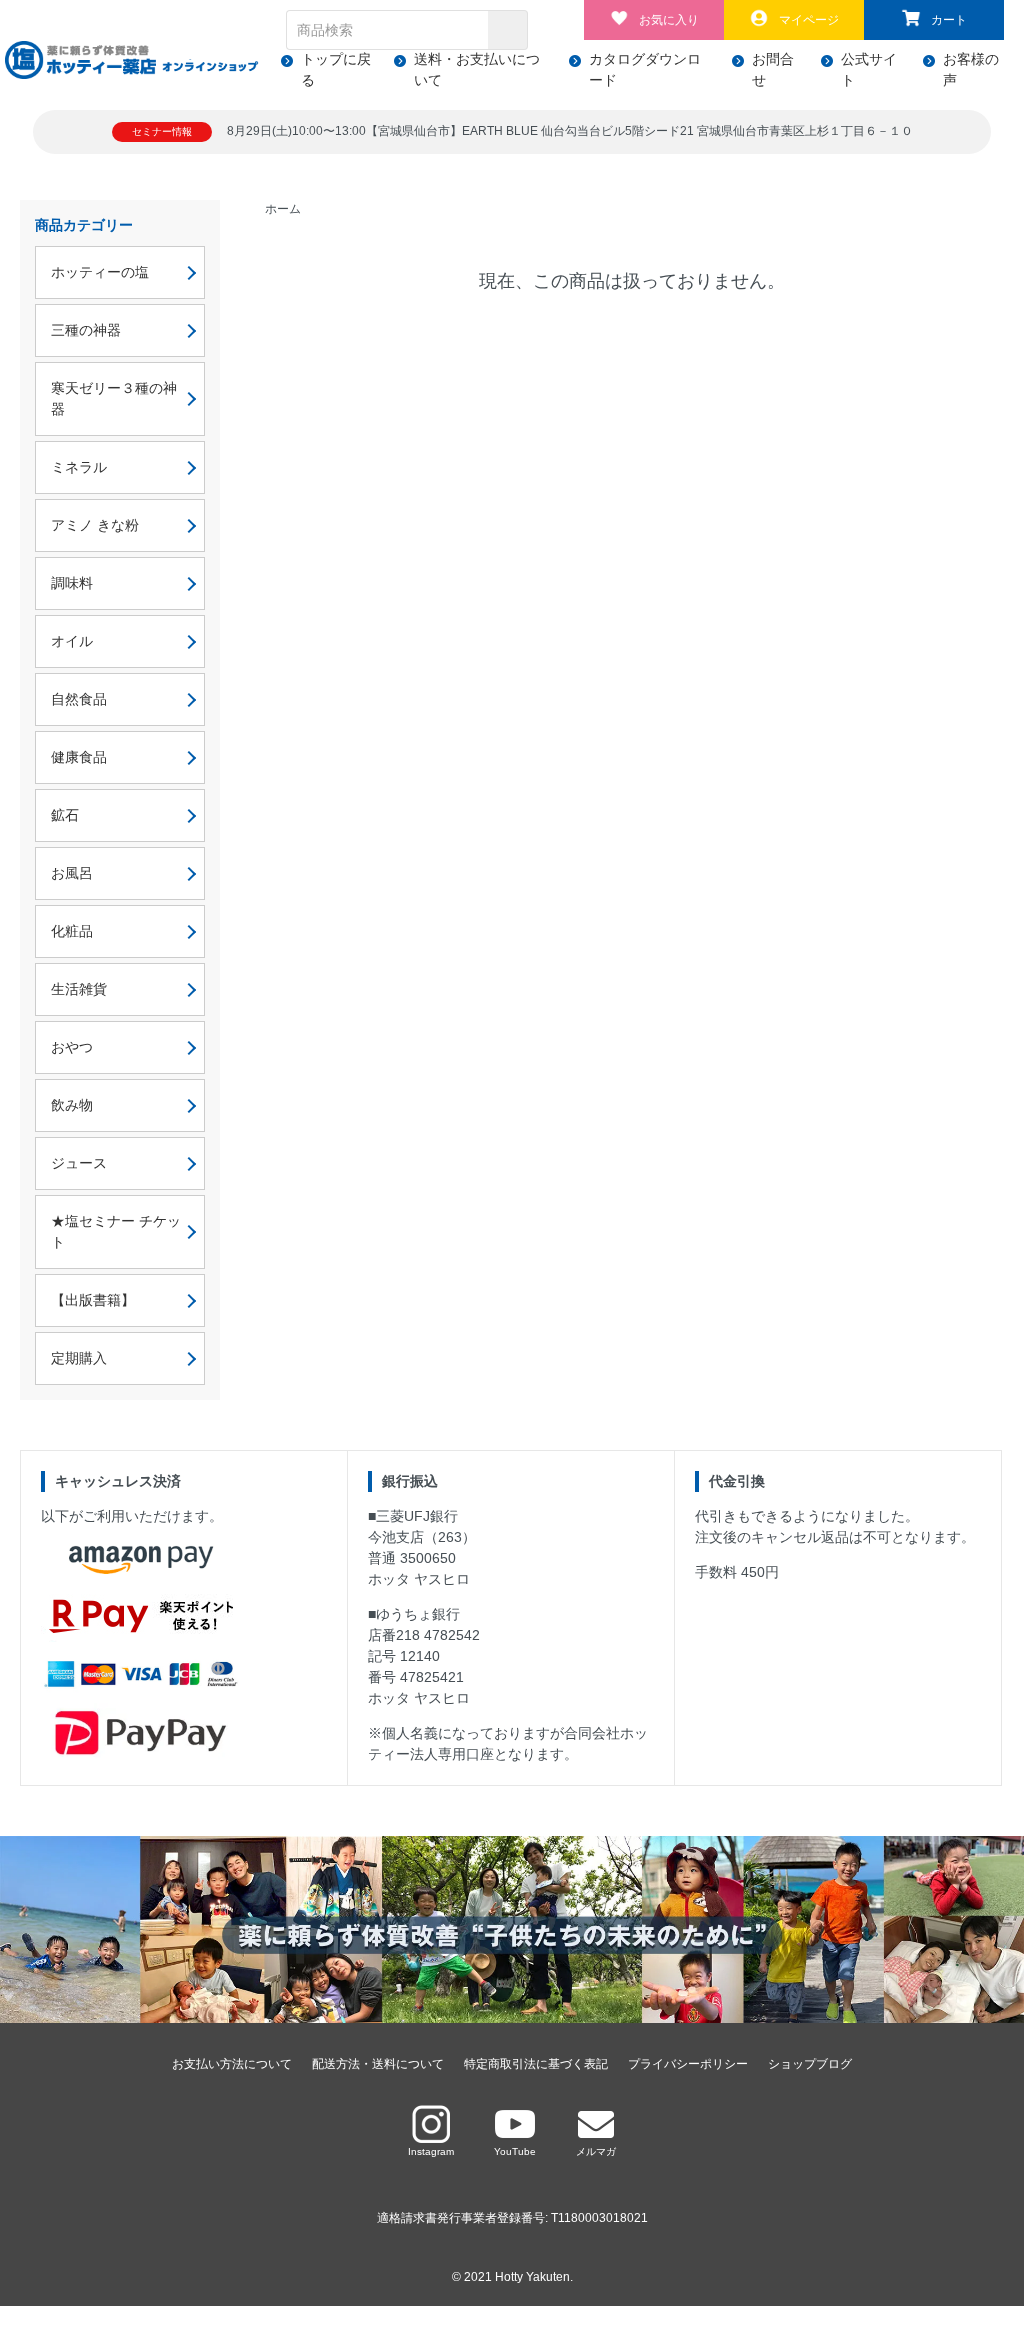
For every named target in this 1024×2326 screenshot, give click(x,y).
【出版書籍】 (93, 1300)
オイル (72, 641)
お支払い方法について (232, 2064)
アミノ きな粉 (102, 525)
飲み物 (72, 1105)
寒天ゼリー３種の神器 (114, 398)
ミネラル (79, 467)
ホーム (283, 209)
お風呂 (72, 873)
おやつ (72, 1047)
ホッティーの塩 (100, 272)
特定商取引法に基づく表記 (536, 2064)
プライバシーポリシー (688, 2064)
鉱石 (65, 815)
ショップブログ (810, 2064)
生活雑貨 (79, 989)
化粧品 (72, 931)
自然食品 (79, 699)
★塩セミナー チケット (116, 1231)
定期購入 (79, 1358)
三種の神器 (86, 330)
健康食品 (79, 757)
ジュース (79, 1163)
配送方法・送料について (378, 2064)
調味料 (72, 583)
